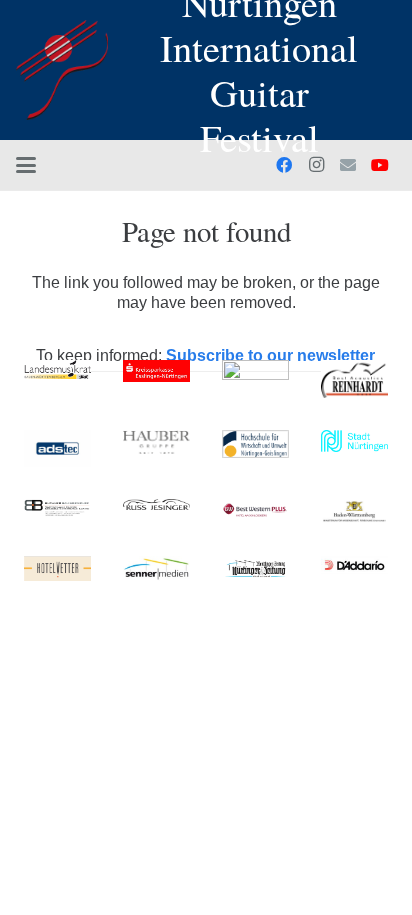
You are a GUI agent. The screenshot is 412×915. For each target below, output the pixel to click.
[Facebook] (284, 165)
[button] (26, 165)
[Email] (348, 165)
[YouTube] (380, 165)
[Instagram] (316, 165)
